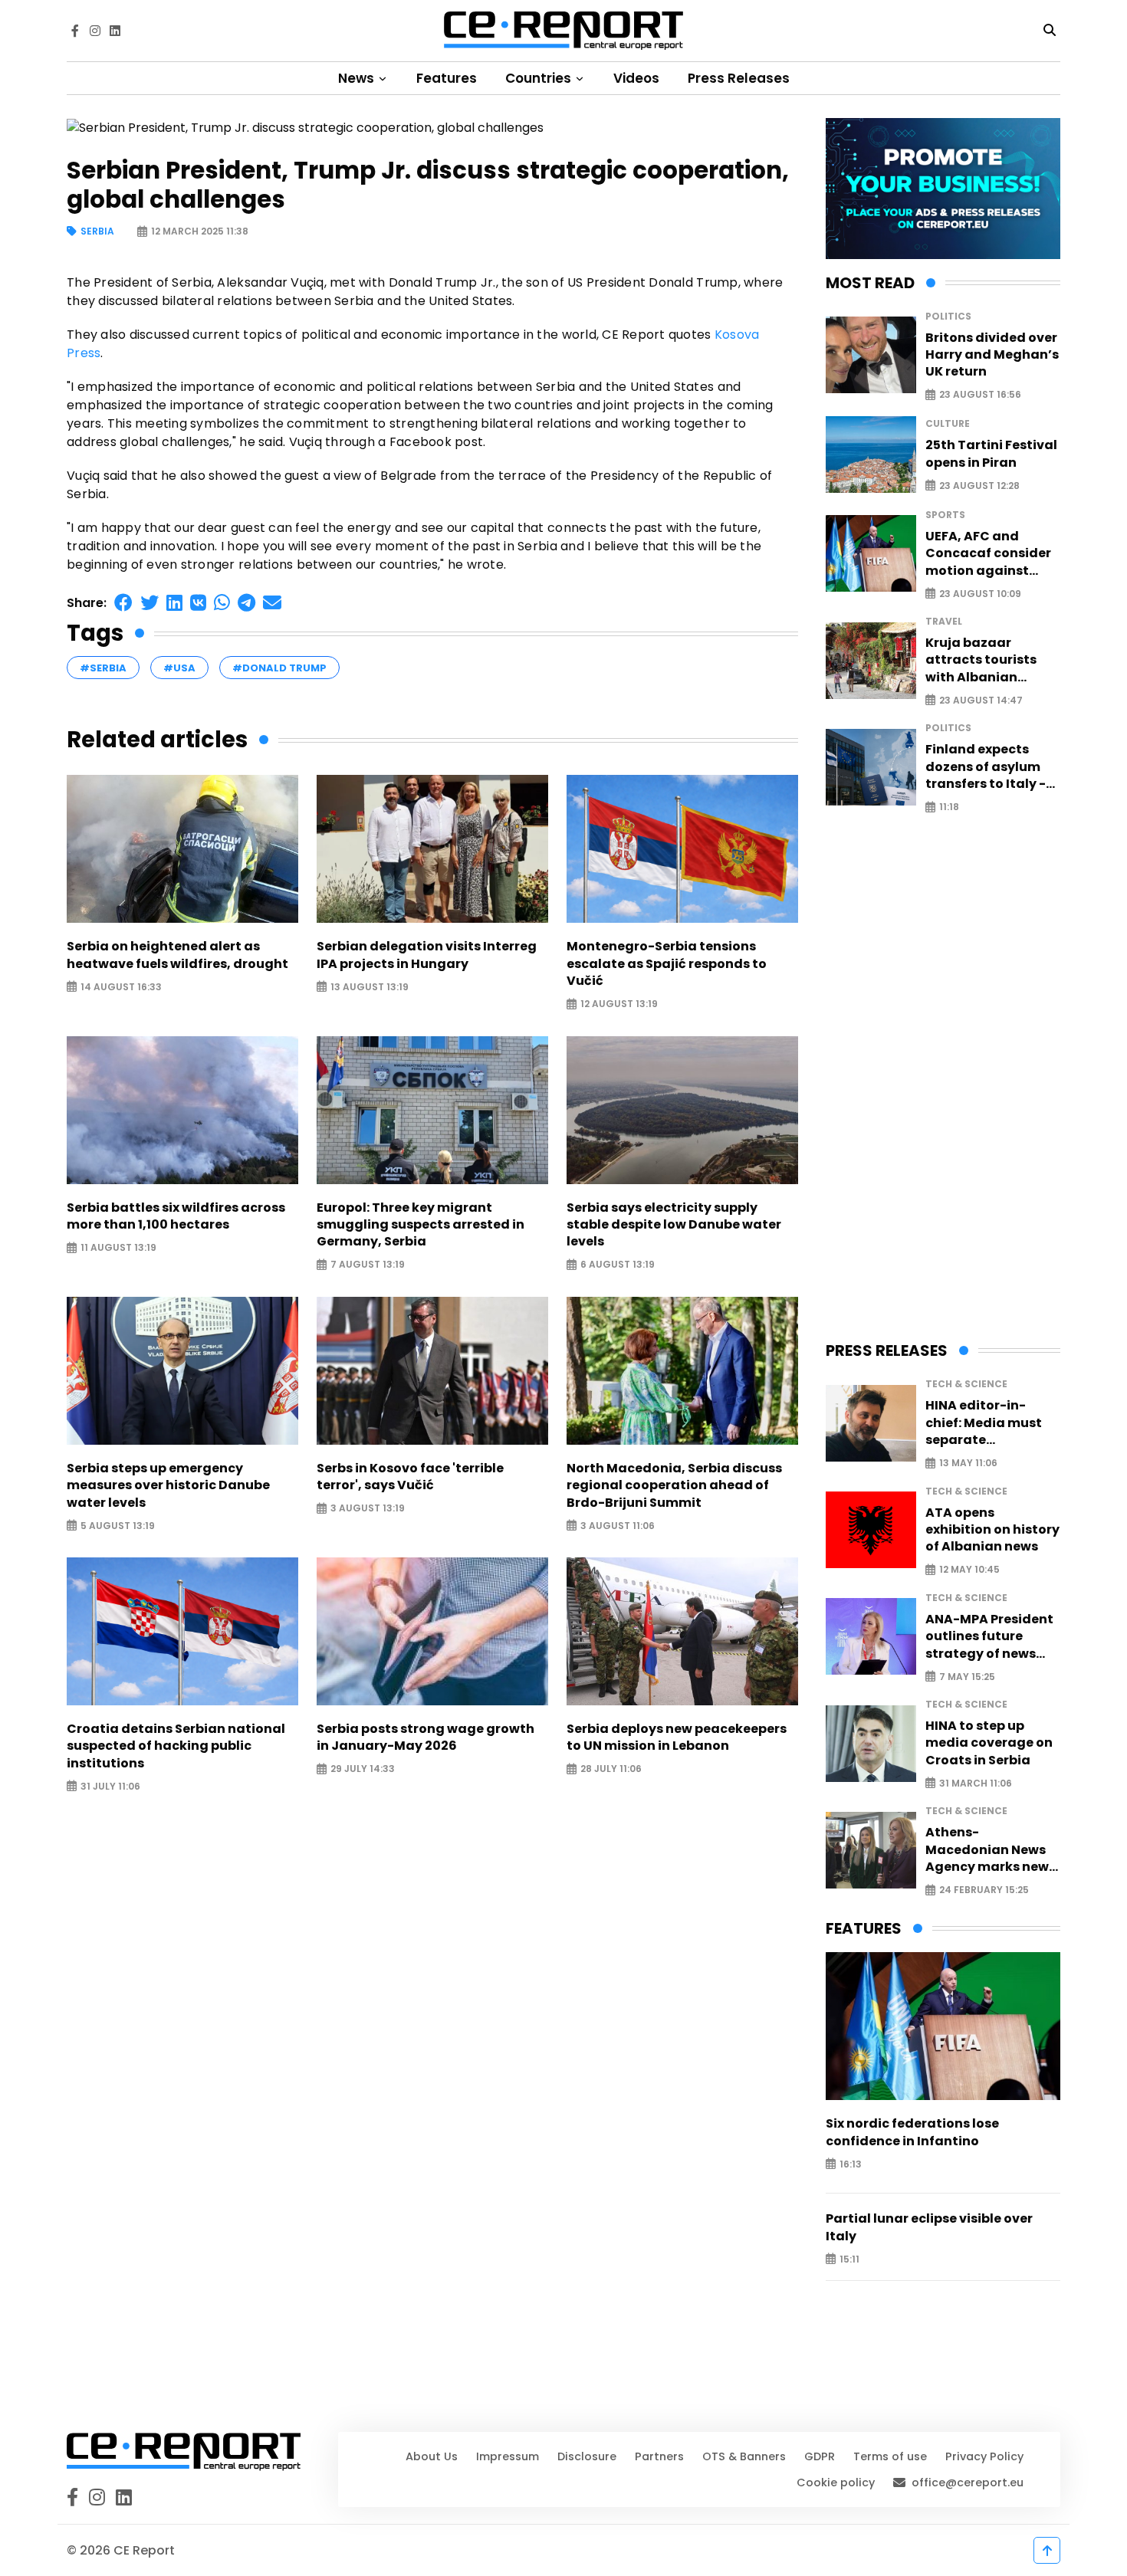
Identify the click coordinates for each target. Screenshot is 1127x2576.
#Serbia (103, 668)
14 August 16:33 (121, 987)
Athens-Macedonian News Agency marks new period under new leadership (987, 1850)
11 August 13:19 (118, 1248)
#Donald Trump (279, 668)
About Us (432, 2456)
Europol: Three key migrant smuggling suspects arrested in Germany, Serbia (421, 1225)
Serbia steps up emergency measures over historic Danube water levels (168, 1486)
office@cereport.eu (968, 2482)
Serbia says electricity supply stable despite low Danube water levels (674, 1225)
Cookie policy (836, 2482)
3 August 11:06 (618, 1526)
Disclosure (587, 2456)
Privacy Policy (984, 2456)
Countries (540, 78)
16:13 (851, 2164)
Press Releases (739, 78)
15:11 (849, 2259)
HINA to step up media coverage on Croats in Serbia (989, 1743)
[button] (123, 603)
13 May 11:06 (968, 1464)
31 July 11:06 (110, 1786)
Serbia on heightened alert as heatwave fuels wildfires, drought (177, 955)
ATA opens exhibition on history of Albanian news (992, 1530)
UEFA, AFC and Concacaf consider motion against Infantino (988, 554)
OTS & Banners (744, 2456)
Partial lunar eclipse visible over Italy (929, 2227)
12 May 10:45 (969, 1570)
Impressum (508, 2456)
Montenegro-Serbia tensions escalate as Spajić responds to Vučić (667, 964)
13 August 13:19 (370, 987)
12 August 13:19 (619, 1004)
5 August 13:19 (118, 1526)
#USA (179, 668)
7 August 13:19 (368, 1265)
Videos (636, 78)
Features (447, 78)
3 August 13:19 (368, 1509)
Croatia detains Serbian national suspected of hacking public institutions (176, 1746)
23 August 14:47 (981, 700)
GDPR (820, 2456)
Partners (659, 2456)
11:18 (949, 807)
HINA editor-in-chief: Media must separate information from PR (992, 1423)
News (358, 78)
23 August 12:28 (979, 486)
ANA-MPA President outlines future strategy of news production (989, 1637)
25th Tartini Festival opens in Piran (991, 454)
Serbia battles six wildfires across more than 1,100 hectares (176, 1216)
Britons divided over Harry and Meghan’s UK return (992, 355)
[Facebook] (75, 31)
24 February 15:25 (984, 1890)
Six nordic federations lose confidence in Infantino (912, 2132)
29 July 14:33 (363, 1769)
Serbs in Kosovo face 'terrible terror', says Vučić (410, 1477)
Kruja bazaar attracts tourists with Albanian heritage (981, 660)
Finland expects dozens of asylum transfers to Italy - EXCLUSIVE (986, 767)
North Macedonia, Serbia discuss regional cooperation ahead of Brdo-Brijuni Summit (674, 1486)
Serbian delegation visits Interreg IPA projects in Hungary (427, 955)
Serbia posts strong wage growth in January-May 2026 (426, 1738)
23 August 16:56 (980, 395)
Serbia (97, 232)
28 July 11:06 (611, 1769)
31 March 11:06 (976, 1783)
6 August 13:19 (618, 1265)
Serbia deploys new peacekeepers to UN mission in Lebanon (677, 1738)
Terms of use (890, 2456)
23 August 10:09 (980, 594)
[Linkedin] (115, 31)
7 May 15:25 (967, 1677)
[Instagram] (95, 31)
